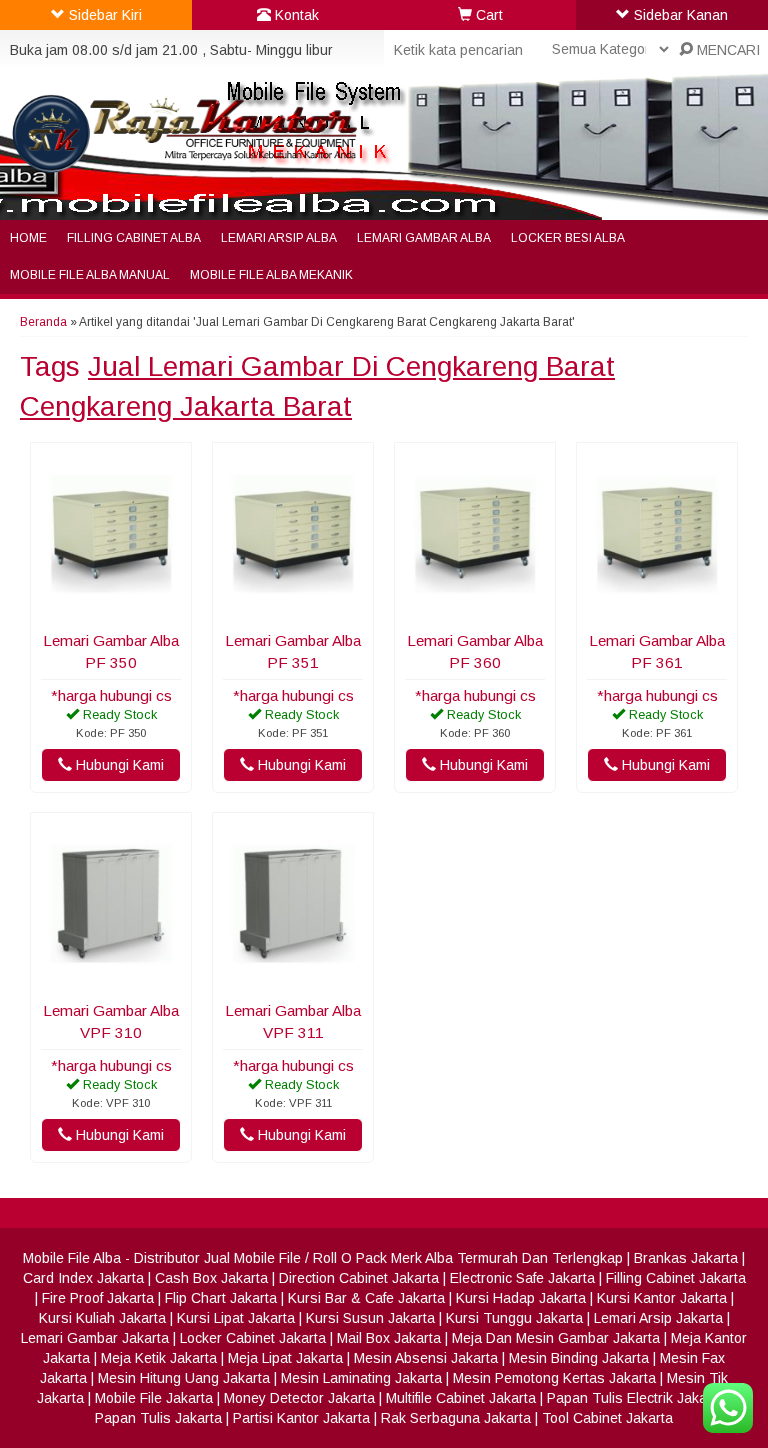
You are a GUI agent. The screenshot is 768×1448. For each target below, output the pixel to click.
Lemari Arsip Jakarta (658, 1318)
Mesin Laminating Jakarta (361, 1378)
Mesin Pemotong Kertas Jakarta (554, 1378)
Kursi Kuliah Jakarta (102, 1318)
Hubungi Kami (118, 765)
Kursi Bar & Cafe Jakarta (366, 1298)
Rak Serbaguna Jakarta (456, 1418)
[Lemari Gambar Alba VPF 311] (293, 980)
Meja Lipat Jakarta (285, 1358)
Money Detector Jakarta (299, 1398)
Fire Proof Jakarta (98, 1298)
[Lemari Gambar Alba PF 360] (475, 610)
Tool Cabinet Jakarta (607, 1418)
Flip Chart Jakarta (221, 1298)
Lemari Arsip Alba (279, 238)
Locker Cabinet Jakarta (253, 1338)
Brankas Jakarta (686, 1258)
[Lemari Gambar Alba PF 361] (657, 610)
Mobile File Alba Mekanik (271, 275)
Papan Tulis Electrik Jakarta (635, 1398)
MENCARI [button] (726, 50)
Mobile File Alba (72, 1258)
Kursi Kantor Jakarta (662, 1298)
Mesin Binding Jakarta (579, 1358)
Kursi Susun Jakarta (370, 1318)
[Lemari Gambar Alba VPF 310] (111, 980)
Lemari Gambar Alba (424, 238)
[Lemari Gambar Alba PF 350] (111, 610)
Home (28, 238)
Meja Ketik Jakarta (159, 1358)
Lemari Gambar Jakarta (95, 1338)
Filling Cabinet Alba (134, 238)
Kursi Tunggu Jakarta (514, 1318)
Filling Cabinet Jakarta (676, 1278)
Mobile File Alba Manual (90, 275)
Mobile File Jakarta (154, 1398)
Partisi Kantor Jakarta (301, 1418)
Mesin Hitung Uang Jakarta (184, 1378)
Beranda (43, 322)
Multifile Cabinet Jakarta (461, 1398)
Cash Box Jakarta (211, 1278)
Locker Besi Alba (568, 238)
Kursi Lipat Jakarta (236, 1318)
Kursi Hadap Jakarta (521, 1298)
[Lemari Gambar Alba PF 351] (293, 610)
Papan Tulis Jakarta (158, 1418)
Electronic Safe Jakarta (522, 1278)
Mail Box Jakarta (389, 1338)
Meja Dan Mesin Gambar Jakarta (556, 1338)
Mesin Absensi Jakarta (426, 1358)
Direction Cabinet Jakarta (359, 1278)
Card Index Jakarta (83, 1278)
